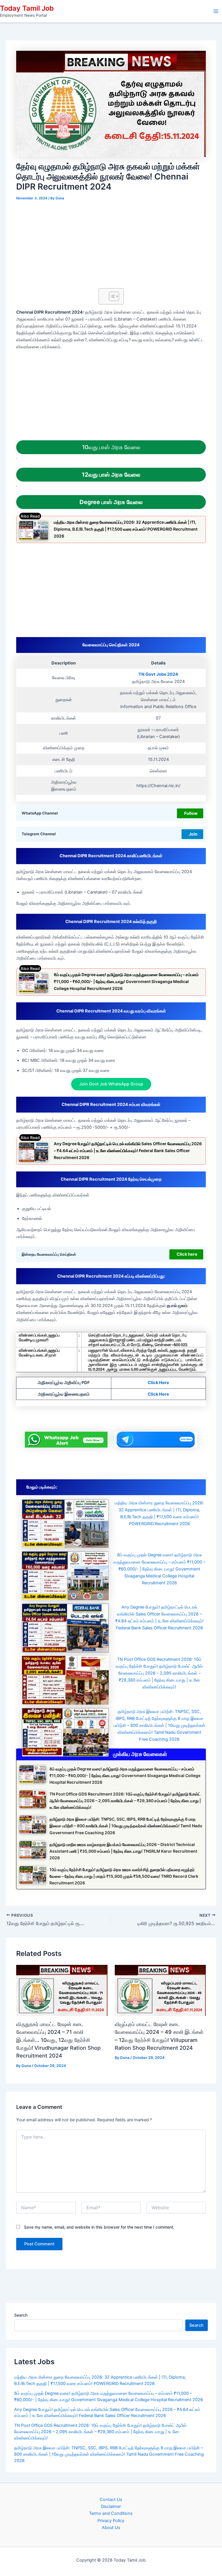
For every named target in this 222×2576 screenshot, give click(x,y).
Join (193, 834)
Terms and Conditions (111, 2513)
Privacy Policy (111, 2521)
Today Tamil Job (27, 8)
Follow (191, 813)
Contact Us (111, 2500)
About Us (111, 2528)
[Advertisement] (111, 246)
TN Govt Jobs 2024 (158, 674)
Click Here (158, 1383)
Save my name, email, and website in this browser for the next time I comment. (99, 2227)
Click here (187, 1254)
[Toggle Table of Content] (111, 296)
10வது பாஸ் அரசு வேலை (111, 447)
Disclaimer (111, 2506)
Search (21, 2315)
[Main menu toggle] (216, 11)
